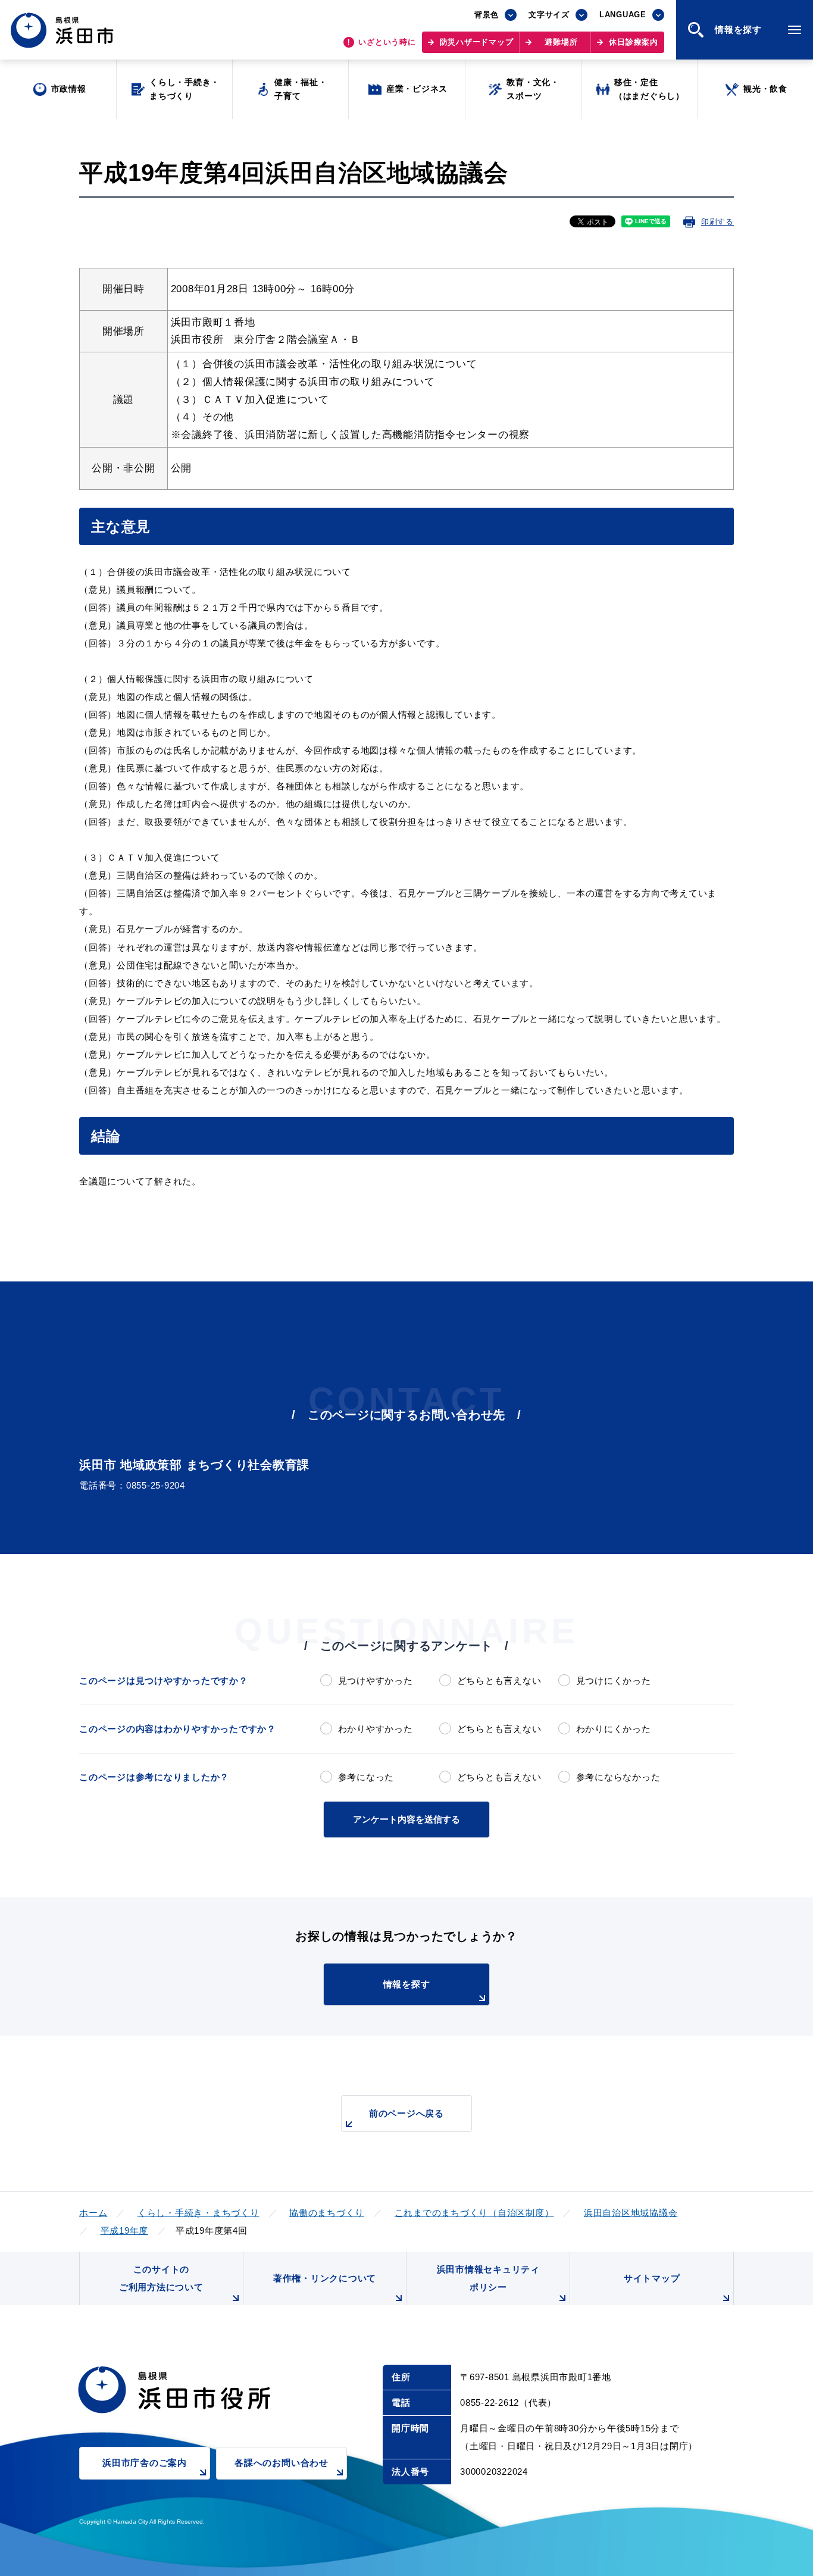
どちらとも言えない (499, 1681)
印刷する (717, 222)
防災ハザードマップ (477, 42)
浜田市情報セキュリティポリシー (488, 2278)
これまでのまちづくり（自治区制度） (474, 2213)
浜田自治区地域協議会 (631, 2213)
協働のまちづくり (327, 2213)
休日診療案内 (634, 42)
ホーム (93, 2213)
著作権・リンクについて (325, 2278)
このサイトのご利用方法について (161, 2278)
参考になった (366, 1777)
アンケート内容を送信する (406, 1819)
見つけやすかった (376, 1681)
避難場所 (561, 42)
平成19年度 (125, 2230)
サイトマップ (652, 2278)
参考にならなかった (618, 1777)
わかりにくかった (614, 1729)
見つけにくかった (614, 1681)
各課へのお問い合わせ (282, 2463)
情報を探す (407, 1984)
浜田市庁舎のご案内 (145, 2463)
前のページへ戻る (406, 2113)
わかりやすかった (376, 1729)
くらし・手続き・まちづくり (198, 2213)
